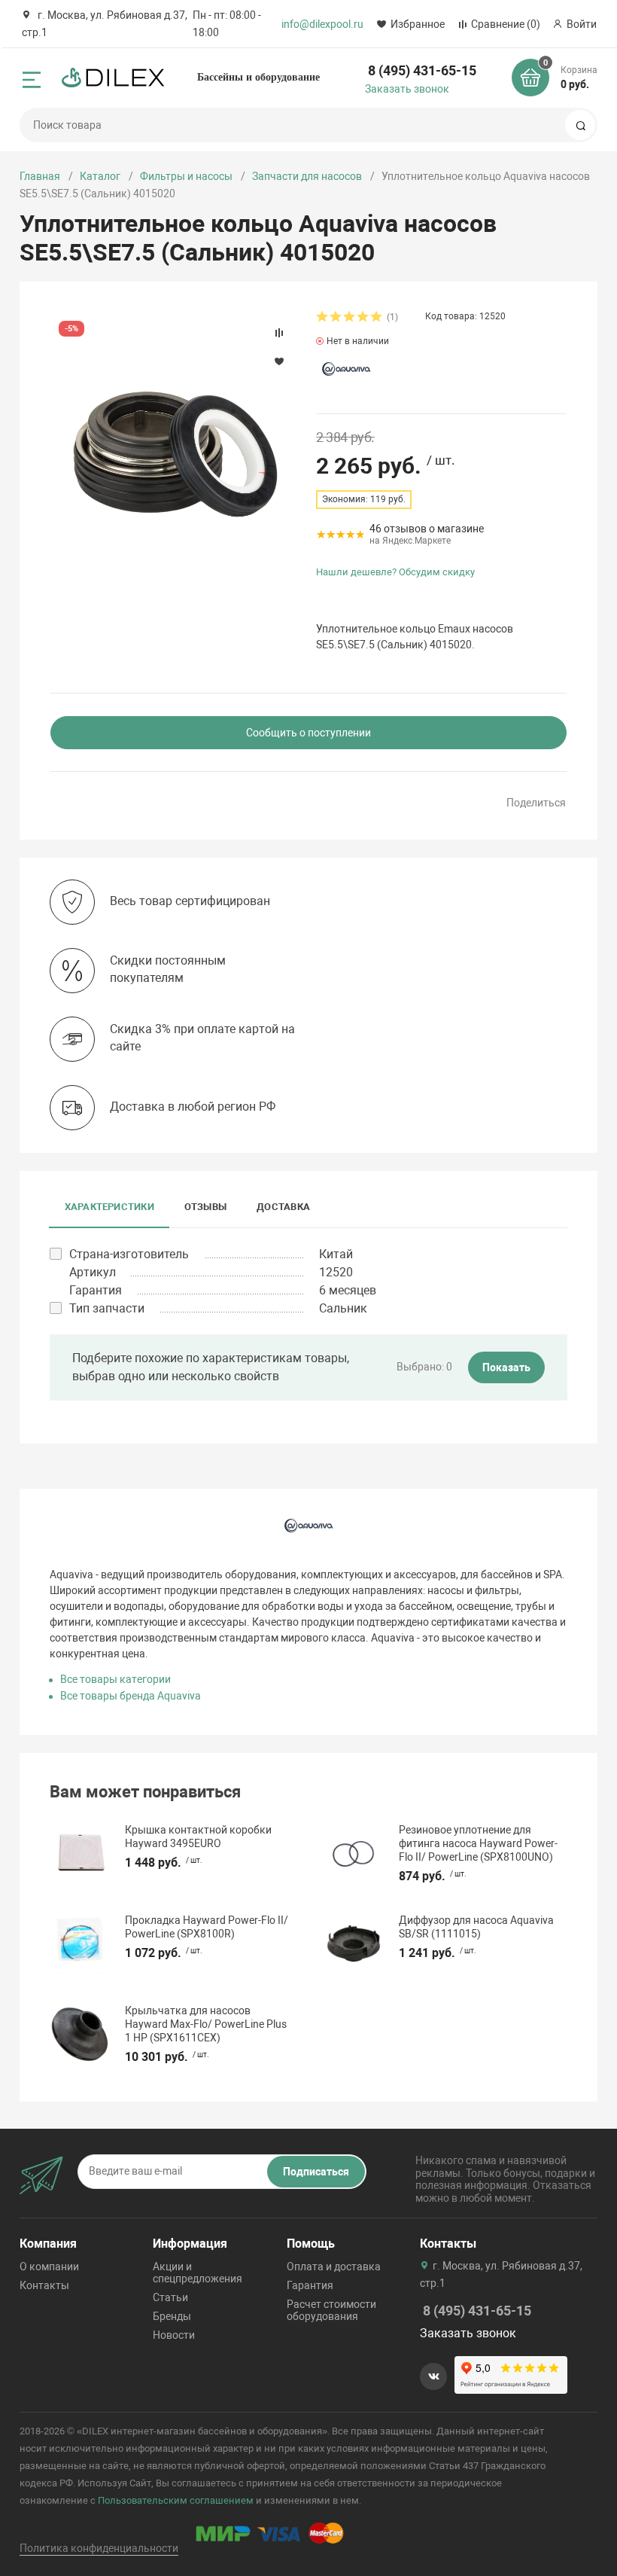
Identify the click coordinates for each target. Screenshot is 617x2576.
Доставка (283, 1207)
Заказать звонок (407, 89)
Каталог (100, 176)
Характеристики (109, 1207)
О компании (49, 2267)
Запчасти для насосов (307, 176)
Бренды (172, 2316)
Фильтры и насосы (186, 176)
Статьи (170, 2297)
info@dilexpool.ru (322, 24)
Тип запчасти (107, 1308)
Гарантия (310, 2285)
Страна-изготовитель (129, 1254)
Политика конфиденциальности (99, 2548)
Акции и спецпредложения (198, 2273)
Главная (40, 176)
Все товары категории (115, 1679)
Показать (506, 1367)
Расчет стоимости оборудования (331, 2310)
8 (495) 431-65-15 (422, 70)
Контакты (44, 2285)
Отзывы (205, 1207)
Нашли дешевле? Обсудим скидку (395, 572)
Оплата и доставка (334, 2267)
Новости (174, 2335)
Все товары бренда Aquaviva (131, 1696)
